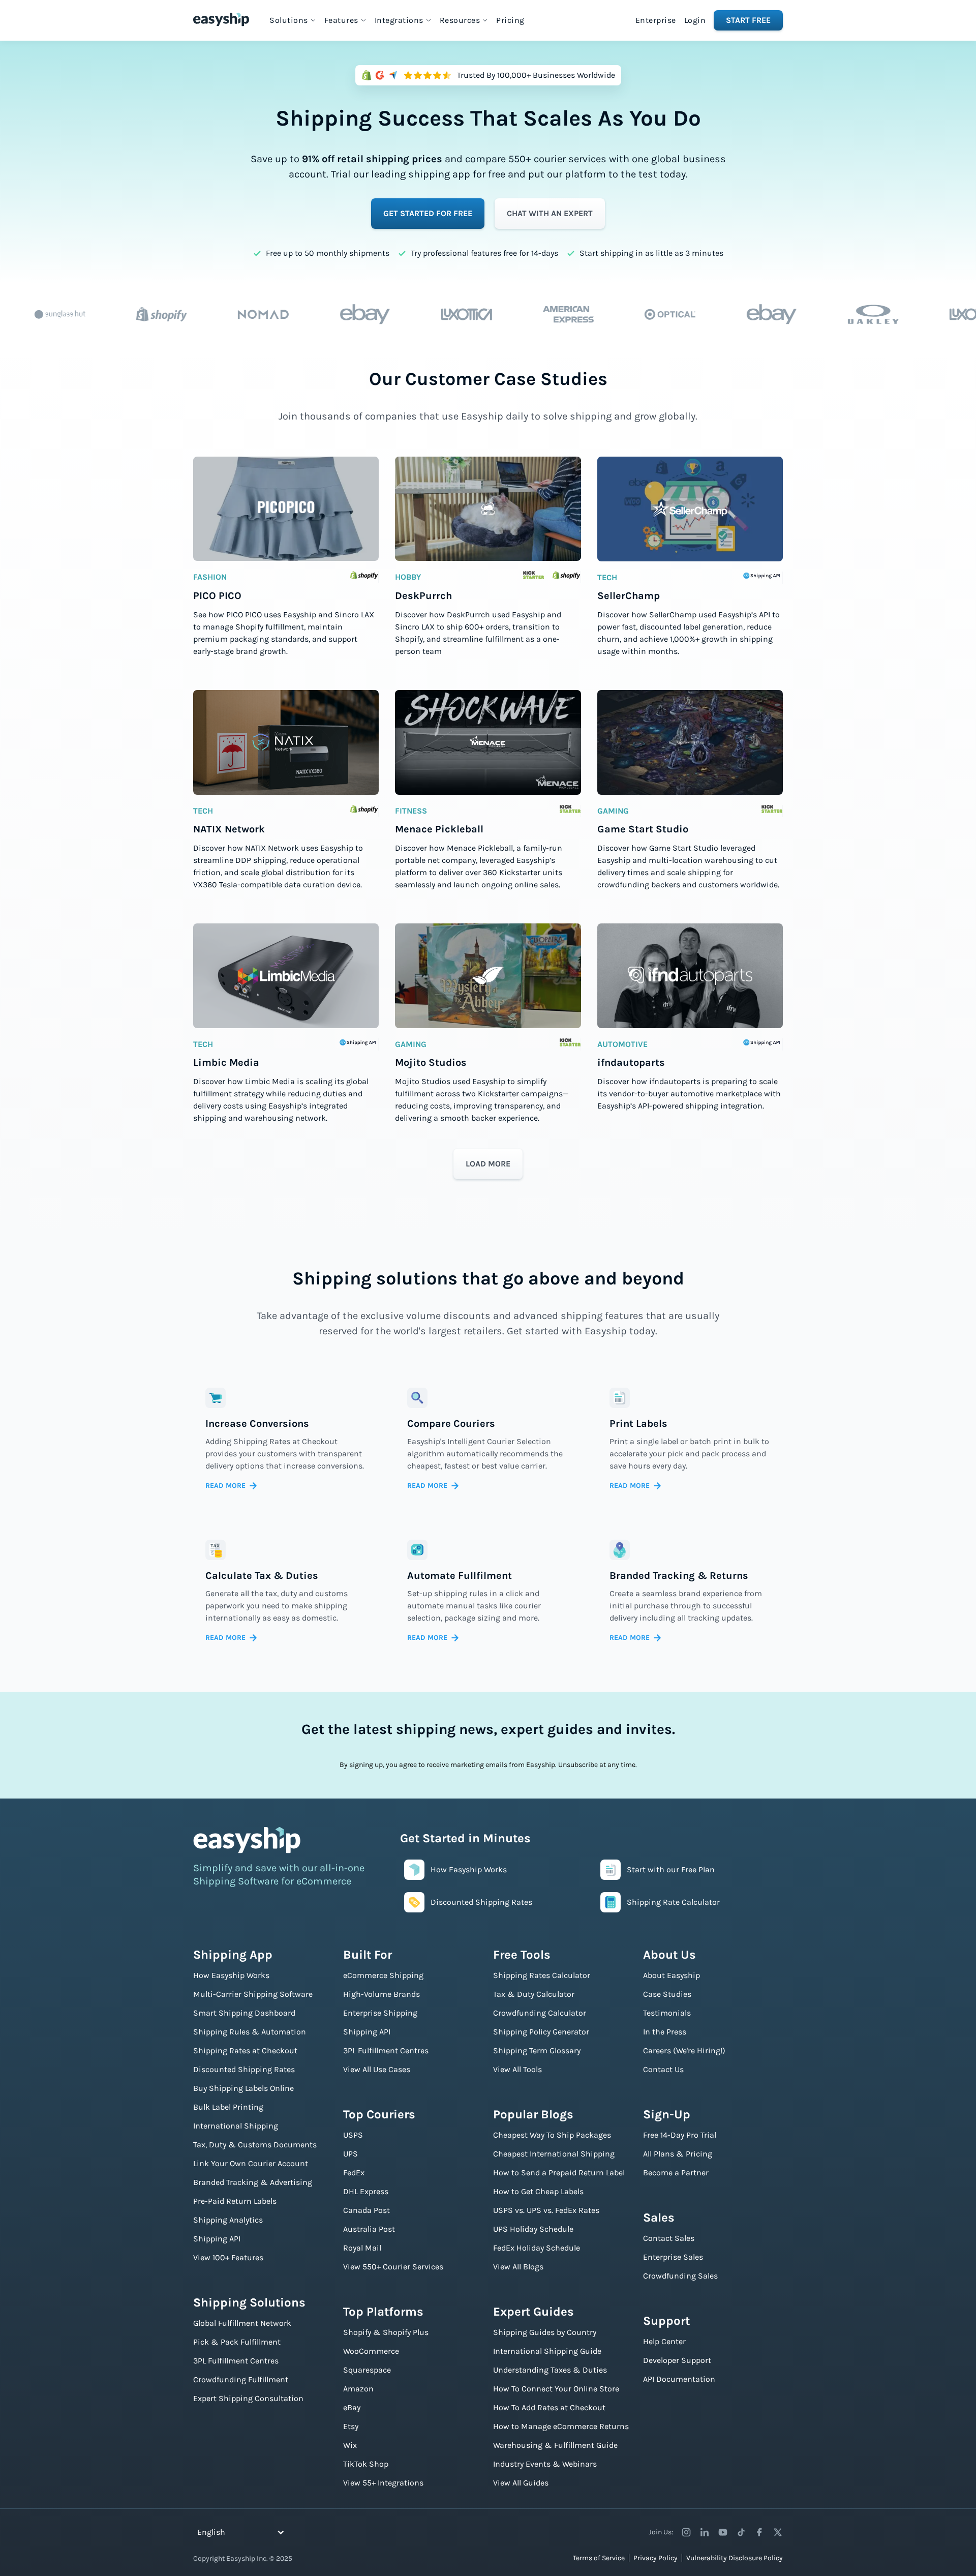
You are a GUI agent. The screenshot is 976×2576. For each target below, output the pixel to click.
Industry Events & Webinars (545, 2464)
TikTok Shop (366, 2464)
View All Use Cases (377, 2069)
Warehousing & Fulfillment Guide (555, 2445)
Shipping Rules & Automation (250, 2032)
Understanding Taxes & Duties (550, 2370)
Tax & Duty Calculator (534, 1994)
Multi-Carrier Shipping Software (253, 1994)
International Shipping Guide (547, 2351)
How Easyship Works (231, 1975)
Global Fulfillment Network (242, 2323)
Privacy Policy (655, 2558)
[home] (221, 19)
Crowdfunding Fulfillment (241, 2379)
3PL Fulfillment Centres (236, 2361)
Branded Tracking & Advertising (253, 2182)
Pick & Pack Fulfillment (237, 2342)
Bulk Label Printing (228, 2107)
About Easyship (672, 1975)
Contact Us (663, 2069)
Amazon (358, 2389)
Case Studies (667, 1994)
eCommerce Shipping (383, 1975)
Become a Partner (676, 2173)
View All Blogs (518, 2267)
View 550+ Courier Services (393, 2267)
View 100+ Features (228, 2257)
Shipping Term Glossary (537, 2050)
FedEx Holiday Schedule (537, 2248)
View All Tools (517, 2069)
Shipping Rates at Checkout (245, 2050)
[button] (293, 20)
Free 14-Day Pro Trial (680, 2135)
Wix (350, 2445)
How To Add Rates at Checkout (549, 2407)
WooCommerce (371, 2351)
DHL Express (366, 2191)
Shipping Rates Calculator (542, 1975)
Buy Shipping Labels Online (243, 2088)
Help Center (664, 2341)
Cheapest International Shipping (554, 2154)
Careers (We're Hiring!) (684, 2050)
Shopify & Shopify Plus (386, 2332)
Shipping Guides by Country (545, 2332)
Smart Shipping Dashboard (244, 2013)
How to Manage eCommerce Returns (561, 2426)
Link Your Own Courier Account (251, 2163)
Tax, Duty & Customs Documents (255, 2145)
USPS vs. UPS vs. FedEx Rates (546, 2210)
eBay (352, 2407)
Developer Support (677, 2360)
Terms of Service (599, 2558)
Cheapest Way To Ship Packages (552, 2135)
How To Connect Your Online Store (556, 2389)
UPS (350, 2154)
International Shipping (236, 2126)
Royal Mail (362, 2248)
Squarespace (367, 2370)
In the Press (665, 2032)
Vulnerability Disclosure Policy (735, 2558)
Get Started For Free (428, 213)
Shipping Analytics (228, 2220)
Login (695, 20)
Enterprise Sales (673, 2257)
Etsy (351, 2426)
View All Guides (521, 2483)
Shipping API (217, 2239)
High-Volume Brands (382, 1994)
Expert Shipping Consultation (248, 2398)
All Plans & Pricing (678, 2154)
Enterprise (656, 20)
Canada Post (367, 2210)
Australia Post (369, 2229)
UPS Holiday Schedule (533, 2229)
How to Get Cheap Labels (538, 2191)
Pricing (510, 20)
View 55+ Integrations (383, 2483)
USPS (353, 2135)
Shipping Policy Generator (541, 2032)
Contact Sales (669, 2238)
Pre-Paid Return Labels (235, 2201)
